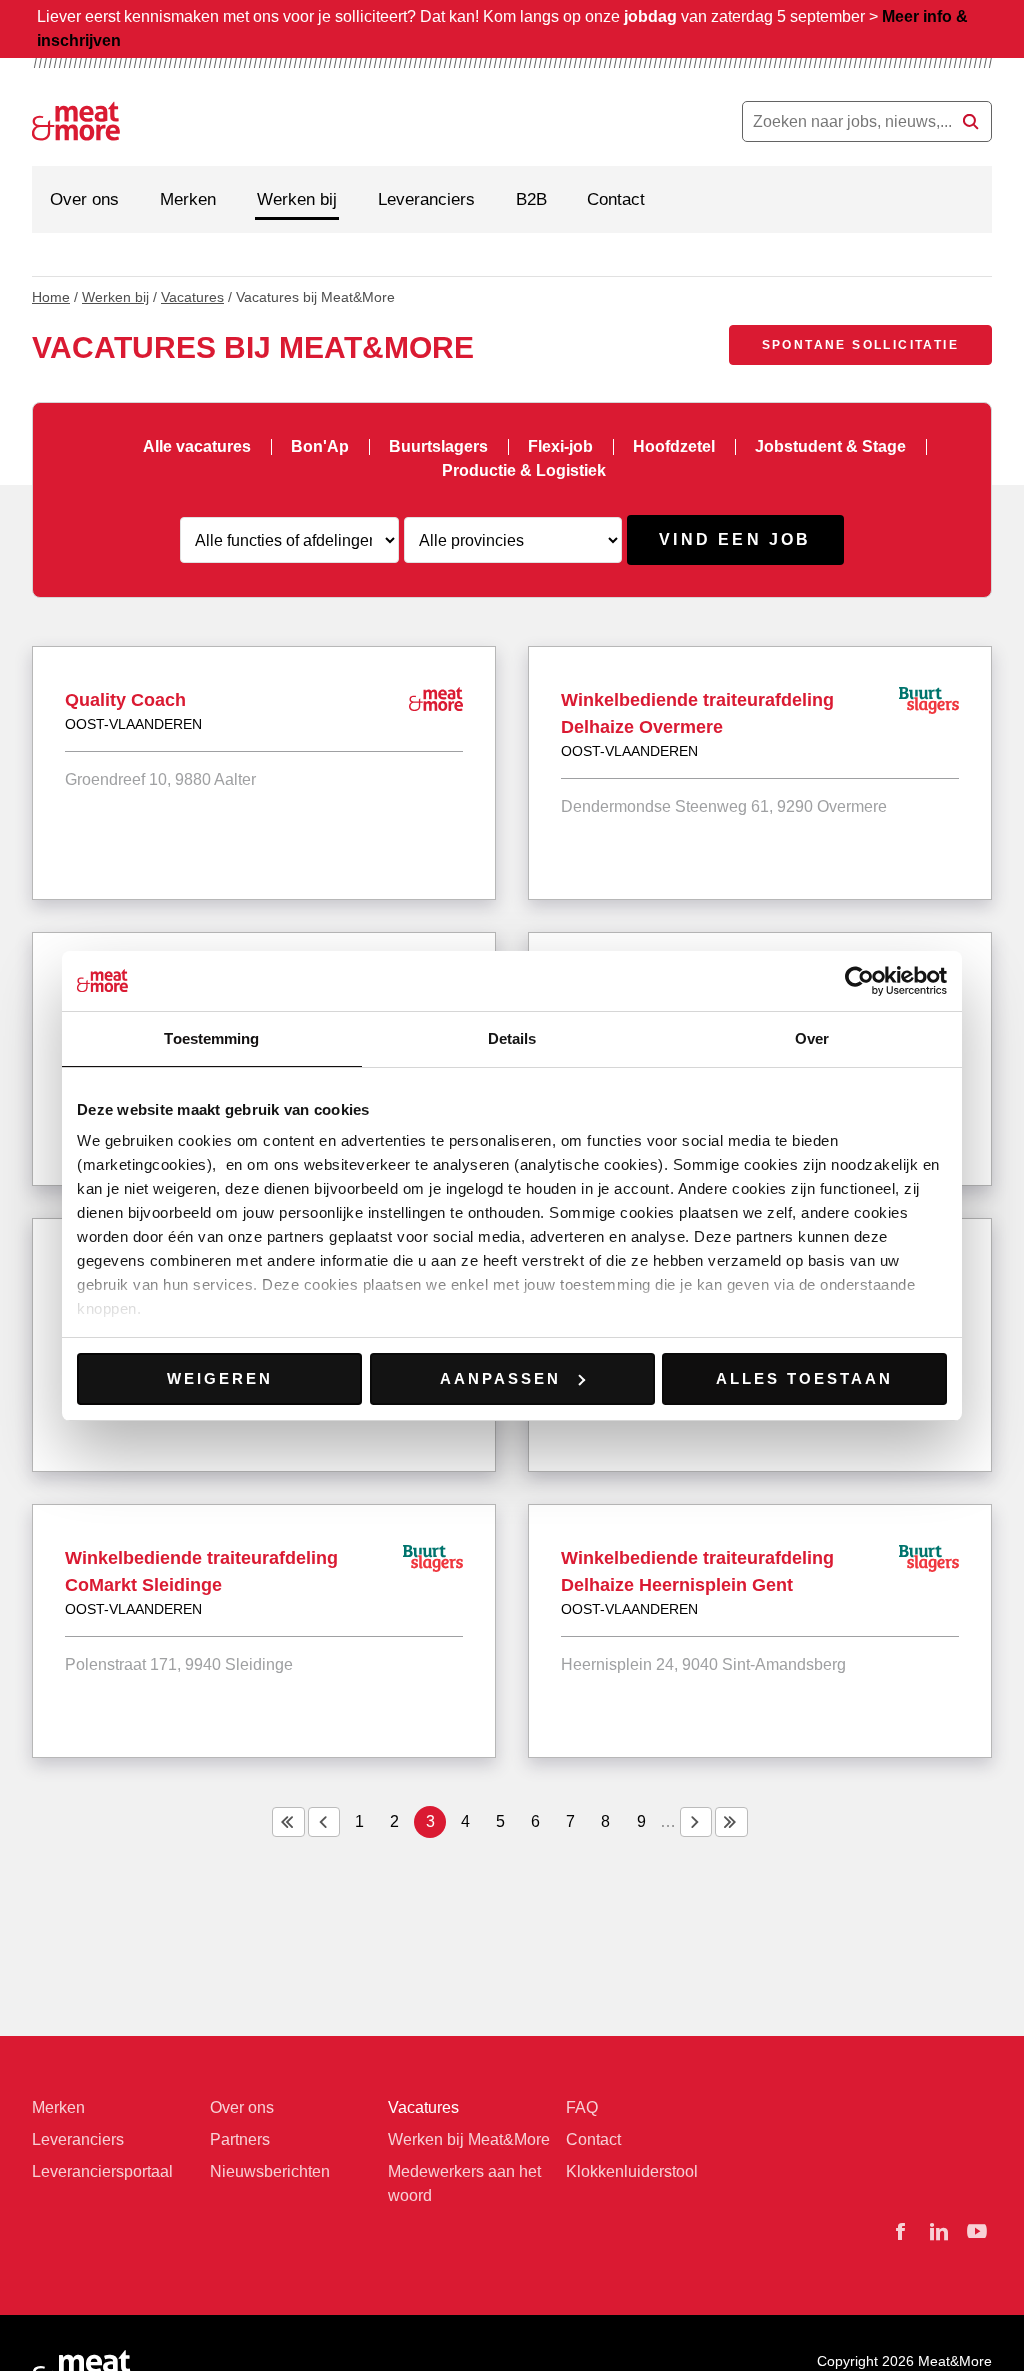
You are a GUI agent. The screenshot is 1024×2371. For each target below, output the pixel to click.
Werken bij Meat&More (469, 2139)
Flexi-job (560, 446)
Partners (240, 2139)
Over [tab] (812, 1038)
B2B (531, 199)
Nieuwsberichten (270, 2171)
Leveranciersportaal (102, 2171)
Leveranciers (426, 199)
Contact (616, 199)
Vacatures (192, 297)
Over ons (84, 199)
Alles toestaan (804, 1378)
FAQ (582, 2107)
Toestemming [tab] (211, 1038)
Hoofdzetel (674, 446)
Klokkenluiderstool (632, 2171)
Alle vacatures (197, 446)
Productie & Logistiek (524, 470)
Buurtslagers (438, 446)
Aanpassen (500, 1378)
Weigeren (220, 1378)
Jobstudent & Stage (830, 446)
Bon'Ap (320, 446)
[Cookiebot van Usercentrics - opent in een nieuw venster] (859, 981)
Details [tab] (512, 1038)
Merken (188, 199)
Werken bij (297, 199)
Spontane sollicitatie (860, 345)
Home (51, 297)
